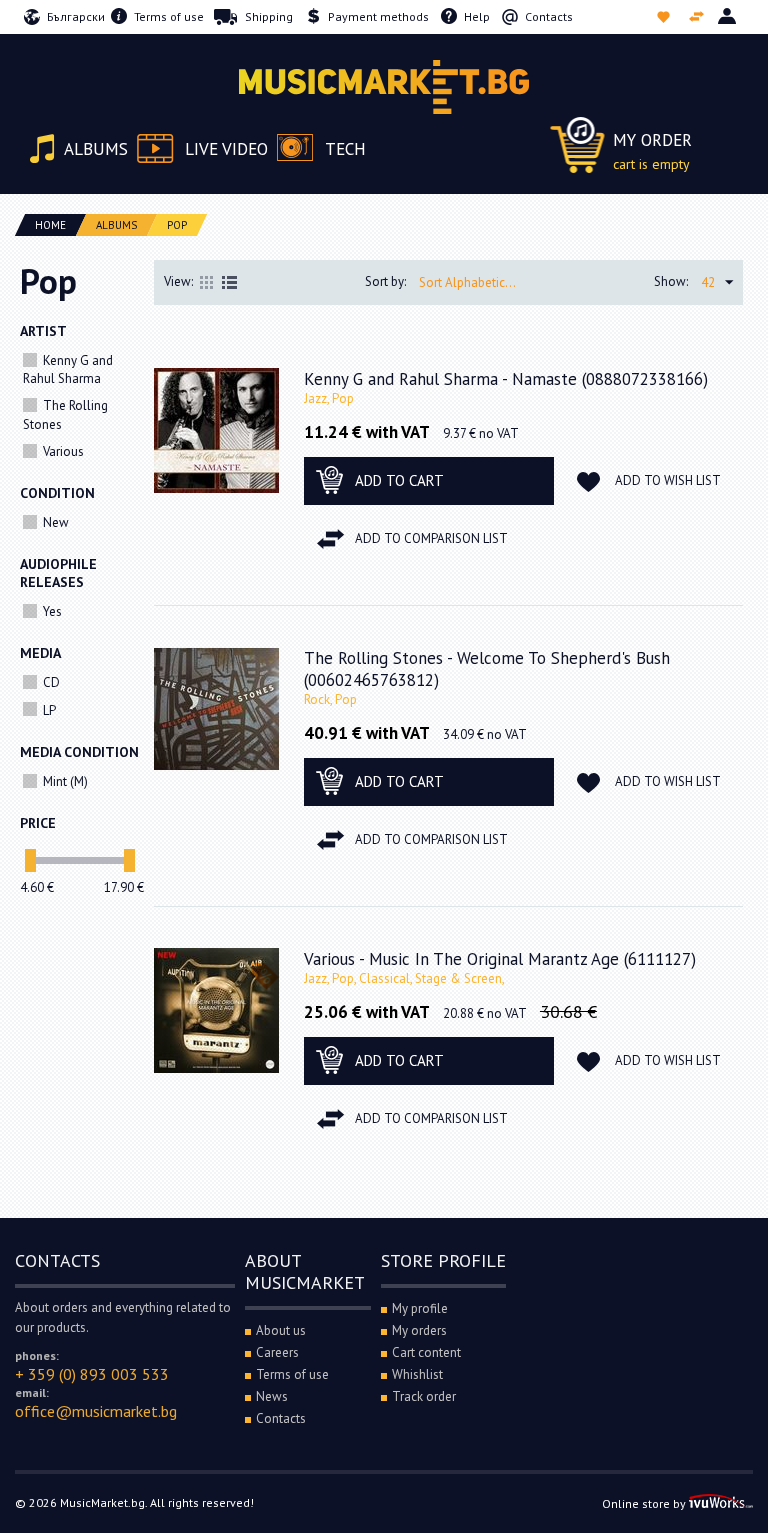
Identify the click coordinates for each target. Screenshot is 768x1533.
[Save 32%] (216, 1009)
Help (477, 16)
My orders (419, 1330)
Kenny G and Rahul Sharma (68, 369)
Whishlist (665, 17)
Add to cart (399, 480)
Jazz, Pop (329, 398)
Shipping (269, 16)
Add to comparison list (431, 538)
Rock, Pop (330, 699)
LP (49, 710)
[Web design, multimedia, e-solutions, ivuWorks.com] (721, 1503)
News (272, 1396)
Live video (226, 149)
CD (51, 682)
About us (281, 1330)
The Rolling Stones (65, 414)
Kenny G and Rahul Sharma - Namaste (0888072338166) (506, 379)
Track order (424, 1396)
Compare (698, 17)
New (56, 522)
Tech (345, 149)
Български (76, 16)
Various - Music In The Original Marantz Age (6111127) (500, 959)
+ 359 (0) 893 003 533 (92, 1374)
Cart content (426, 1352)
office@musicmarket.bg (96, 1411)
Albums (96, 149)
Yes (52, 611)
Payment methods (378, 16)
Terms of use (169, 16)
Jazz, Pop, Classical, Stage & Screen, (404, 978)
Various (63, 451)
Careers (277, 1352)
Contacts (549, 16)
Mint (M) (65, 781)
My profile (420, 1308)
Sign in (728, 17)
